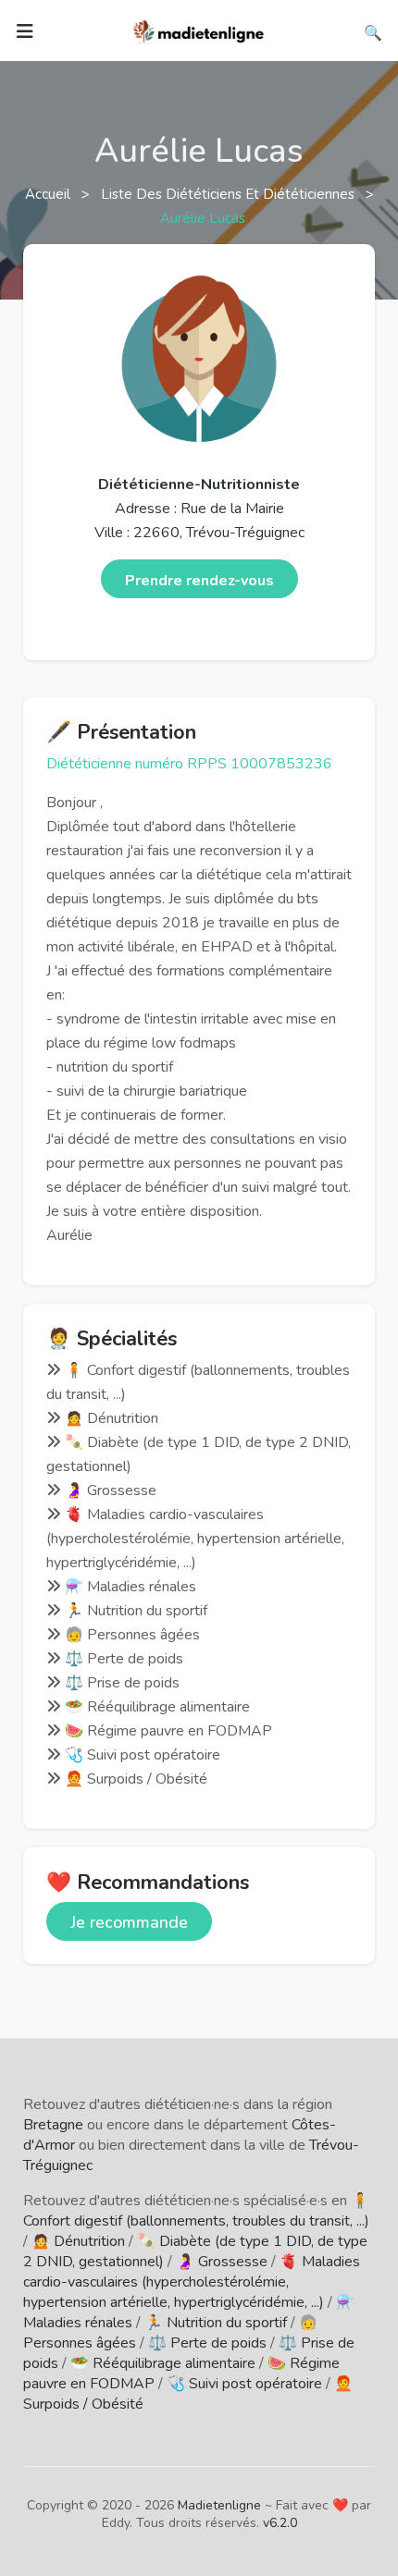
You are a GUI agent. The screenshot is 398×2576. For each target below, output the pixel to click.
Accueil (50, 194)
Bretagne (53, 2125)
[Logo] (199, 30)
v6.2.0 (280, 2523)
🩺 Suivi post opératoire (244, 2384)
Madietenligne (219, 2505)
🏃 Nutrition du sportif (216, 2323)
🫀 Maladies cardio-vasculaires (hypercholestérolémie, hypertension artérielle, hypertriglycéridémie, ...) (192, 2282)
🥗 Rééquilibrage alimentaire (163, 2363)
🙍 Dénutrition (78, 2241)
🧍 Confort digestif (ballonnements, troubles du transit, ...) (196, 2211)
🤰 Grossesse (222, 2262)
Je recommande (129, 1922)
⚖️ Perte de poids (207, 2343)
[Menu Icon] (25, 31)
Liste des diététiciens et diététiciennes (230, 194)
